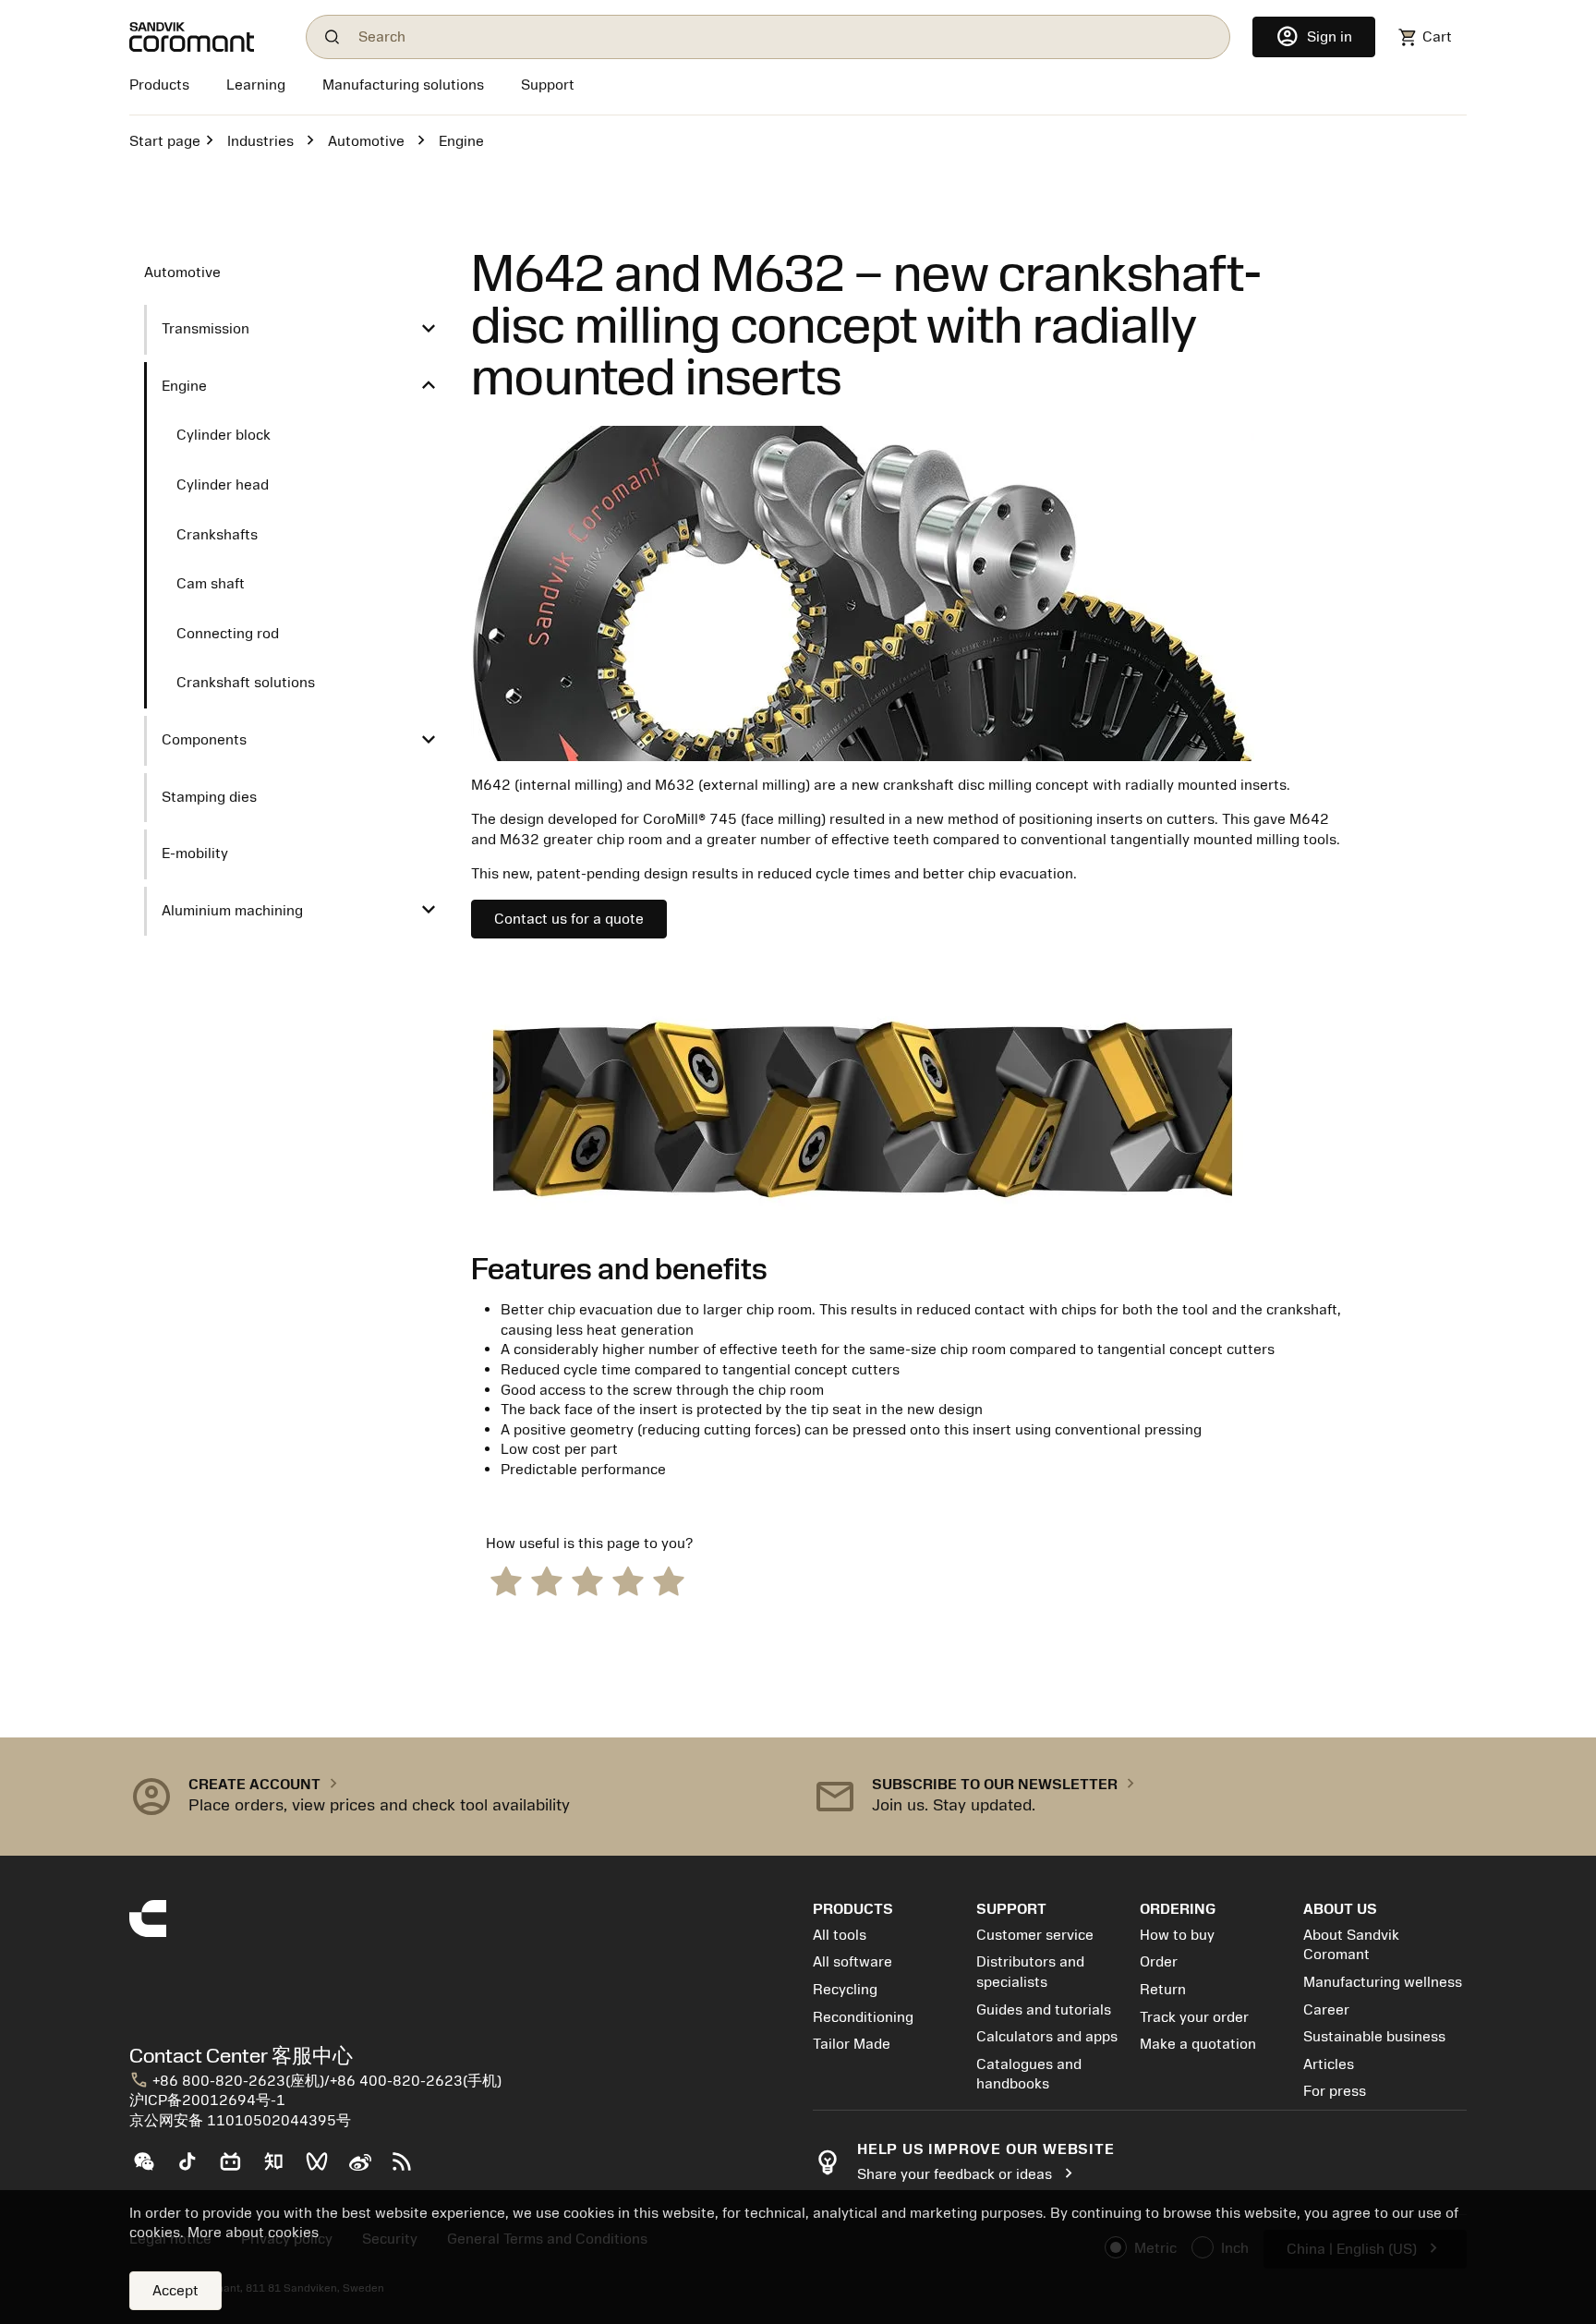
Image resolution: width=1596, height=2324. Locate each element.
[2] (547, 1580)
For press (1335, 2091)
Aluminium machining (232, 911)
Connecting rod (228, 634)
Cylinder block (224, 435)
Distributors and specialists (1030, 1972)
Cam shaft (211, 584)
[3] (587, 1580)
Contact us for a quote (569, 919)
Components (204, 740)
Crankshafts (217, 535)
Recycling (845, 1990)
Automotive (366, 141)
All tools (840, 1935)
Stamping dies (209, 797)
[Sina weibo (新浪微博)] (367, 2169)
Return (1163, 1990)
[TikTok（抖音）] (194, 2169)
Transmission (206, 329)
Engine (184, 386)
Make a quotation (1198, 2044)
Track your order (1194, 2017)
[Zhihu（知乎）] (281, 2169)
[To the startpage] (206, 37)
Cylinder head (223, 485)
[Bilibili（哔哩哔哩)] (238, 2169)
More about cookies (253, 2233)
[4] (628, 1580)
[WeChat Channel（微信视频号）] (325, 2169)
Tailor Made (852, 2044)
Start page (165, 141)
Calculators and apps (1047, 2037)
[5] (669, 1580)
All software (852, 1962)
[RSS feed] (410, 2169)
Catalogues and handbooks (1029, 2075)
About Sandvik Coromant (1351, 1945)
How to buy (1177, 1935)
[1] (506, 1580)
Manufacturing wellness (1383, 1982)
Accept (175, 2291)
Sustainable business (1374, 2037)
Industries (260, 141)
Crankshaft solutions (246, 683)
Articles (1329, 2064)
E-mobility (195, 853)
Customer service (1035, 1935)
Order (1159, 1962)
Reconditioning (863, 2017)
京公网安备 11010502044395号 (240, 2121)
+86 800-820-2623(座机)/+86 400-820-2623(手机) (315, 2081)
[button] (456, 1797)
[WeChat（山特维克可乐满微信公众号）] (151, 2169)
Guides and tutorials (1044, 2010)
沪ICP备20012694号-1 (207, 2100)
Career (1326, 2010)
